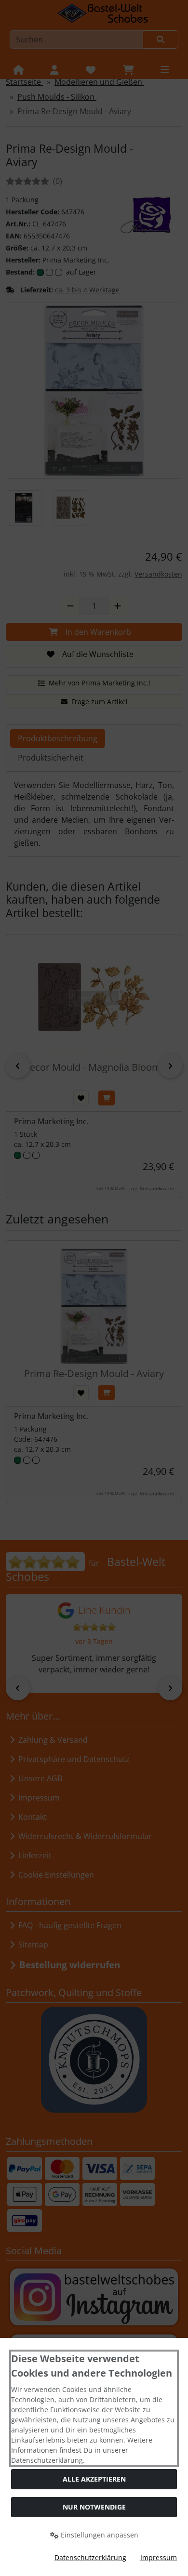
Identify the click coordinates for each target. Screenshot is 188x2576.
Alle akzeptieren (94, 2479)
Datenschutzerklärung (90, 2557)
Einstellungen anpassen (99, 2535)
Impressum (159, 2557)
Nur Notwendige (94, 2507)
